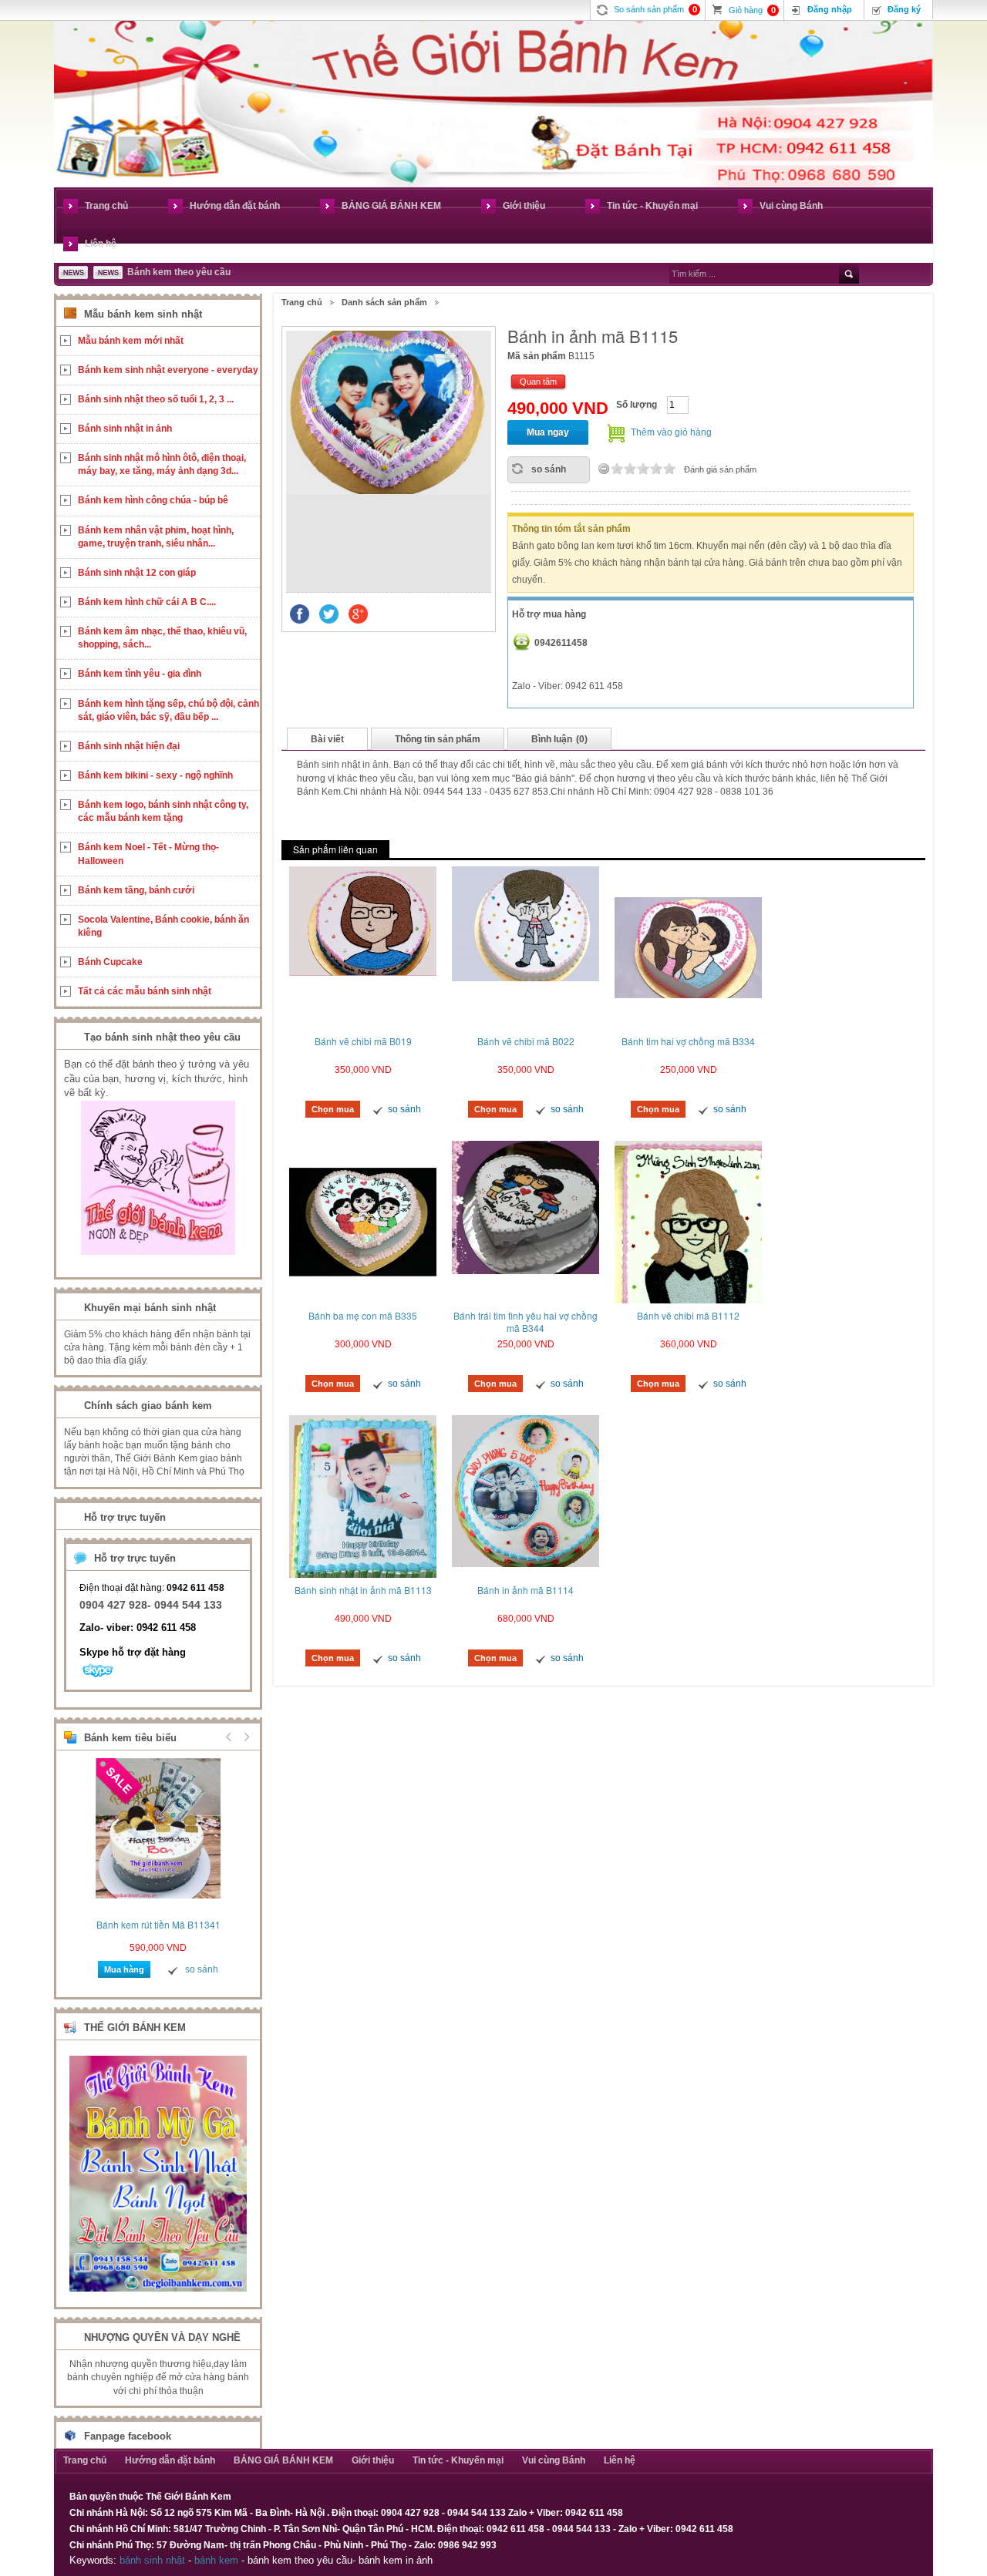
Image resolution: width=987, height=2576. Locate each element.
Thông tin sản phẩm (438, 739)
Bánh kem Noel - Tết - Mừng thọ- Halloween (148, 854)
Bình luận (559, 739)
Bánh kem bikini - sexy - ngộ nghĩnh (155, 775)
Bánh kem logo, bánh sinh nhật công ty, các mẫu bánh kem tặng (163, 811)
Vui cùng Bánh (791, 206)
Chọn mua (333, 1109)
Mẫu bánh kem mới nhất (131, 341)
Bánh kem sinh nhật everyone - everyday (168, 370)
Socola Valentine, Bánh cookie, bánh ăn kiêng (163, 926)
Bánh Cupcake (110, 962)
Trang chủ (106, 206)
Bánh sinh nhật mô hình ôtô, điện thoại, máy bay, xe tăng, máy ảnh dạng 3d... (162, 464)
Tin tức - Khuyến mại (652, 206)
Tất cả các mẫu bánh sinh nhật (145, 991)
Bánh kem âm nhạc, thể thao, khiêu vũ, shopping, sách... (162, 638)
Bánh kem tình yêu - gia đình (140, 674)
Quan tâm (538, 382)
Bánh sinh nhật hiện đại (129, 746)
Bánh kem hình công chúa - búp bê (153, 500)
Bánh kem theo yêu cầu (179, 272)
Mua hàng (124, 1969)
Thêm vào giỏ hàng (671, 432)
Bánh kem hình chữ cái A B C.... (147, 602)
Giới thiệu (524, 206)
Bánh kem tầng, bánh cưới (136, 890)
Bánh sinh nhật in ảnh (125, 429)
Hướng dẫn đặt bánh (235, 206)
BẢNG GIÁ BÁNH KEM (391, 206)
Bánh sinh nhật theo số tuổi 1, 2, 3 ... (156, 399)
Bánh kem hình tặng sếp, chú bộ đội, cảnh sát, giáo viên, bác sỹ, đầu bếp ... (168, 710)
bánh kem (216, 2560)
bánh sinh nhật (152, 2560)
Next (244, 1737)
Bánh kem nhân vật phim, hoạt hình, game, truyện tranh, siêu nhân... (156, 537)
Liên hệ (101, 244)
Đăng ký (904, 9)
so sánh (549, 469)
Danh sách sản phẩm (384, 302)
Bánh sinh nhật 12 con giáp (137, 573)
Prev (229, 1737)
